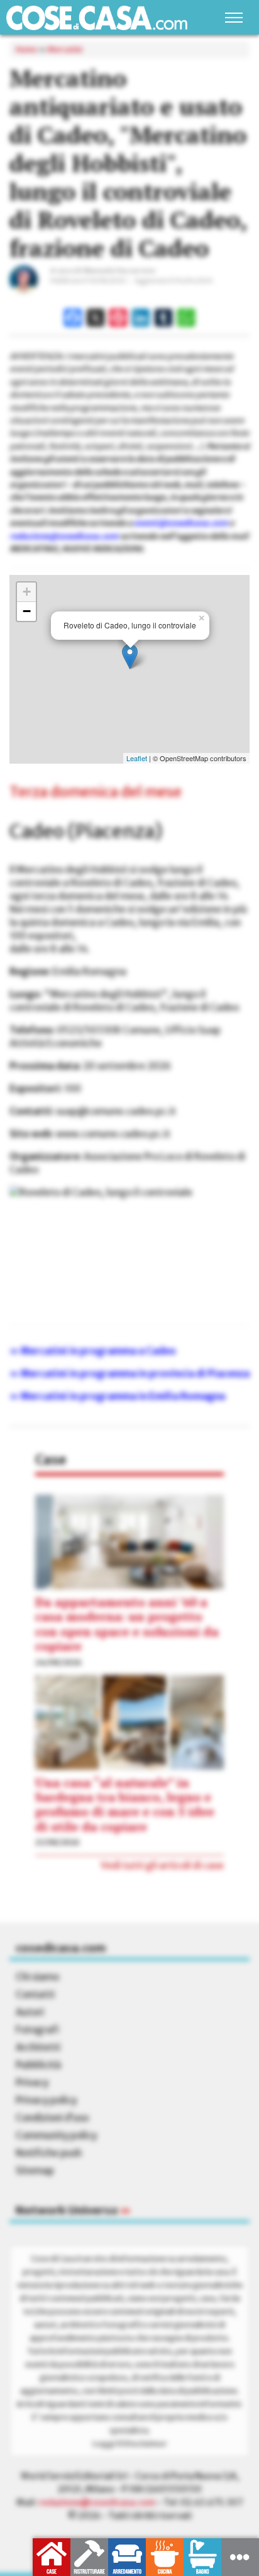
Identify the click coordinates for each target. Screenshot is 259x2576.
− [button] (27, 611)
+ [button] (27, 592)
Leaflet (137, 758)
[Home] (97, 18)
